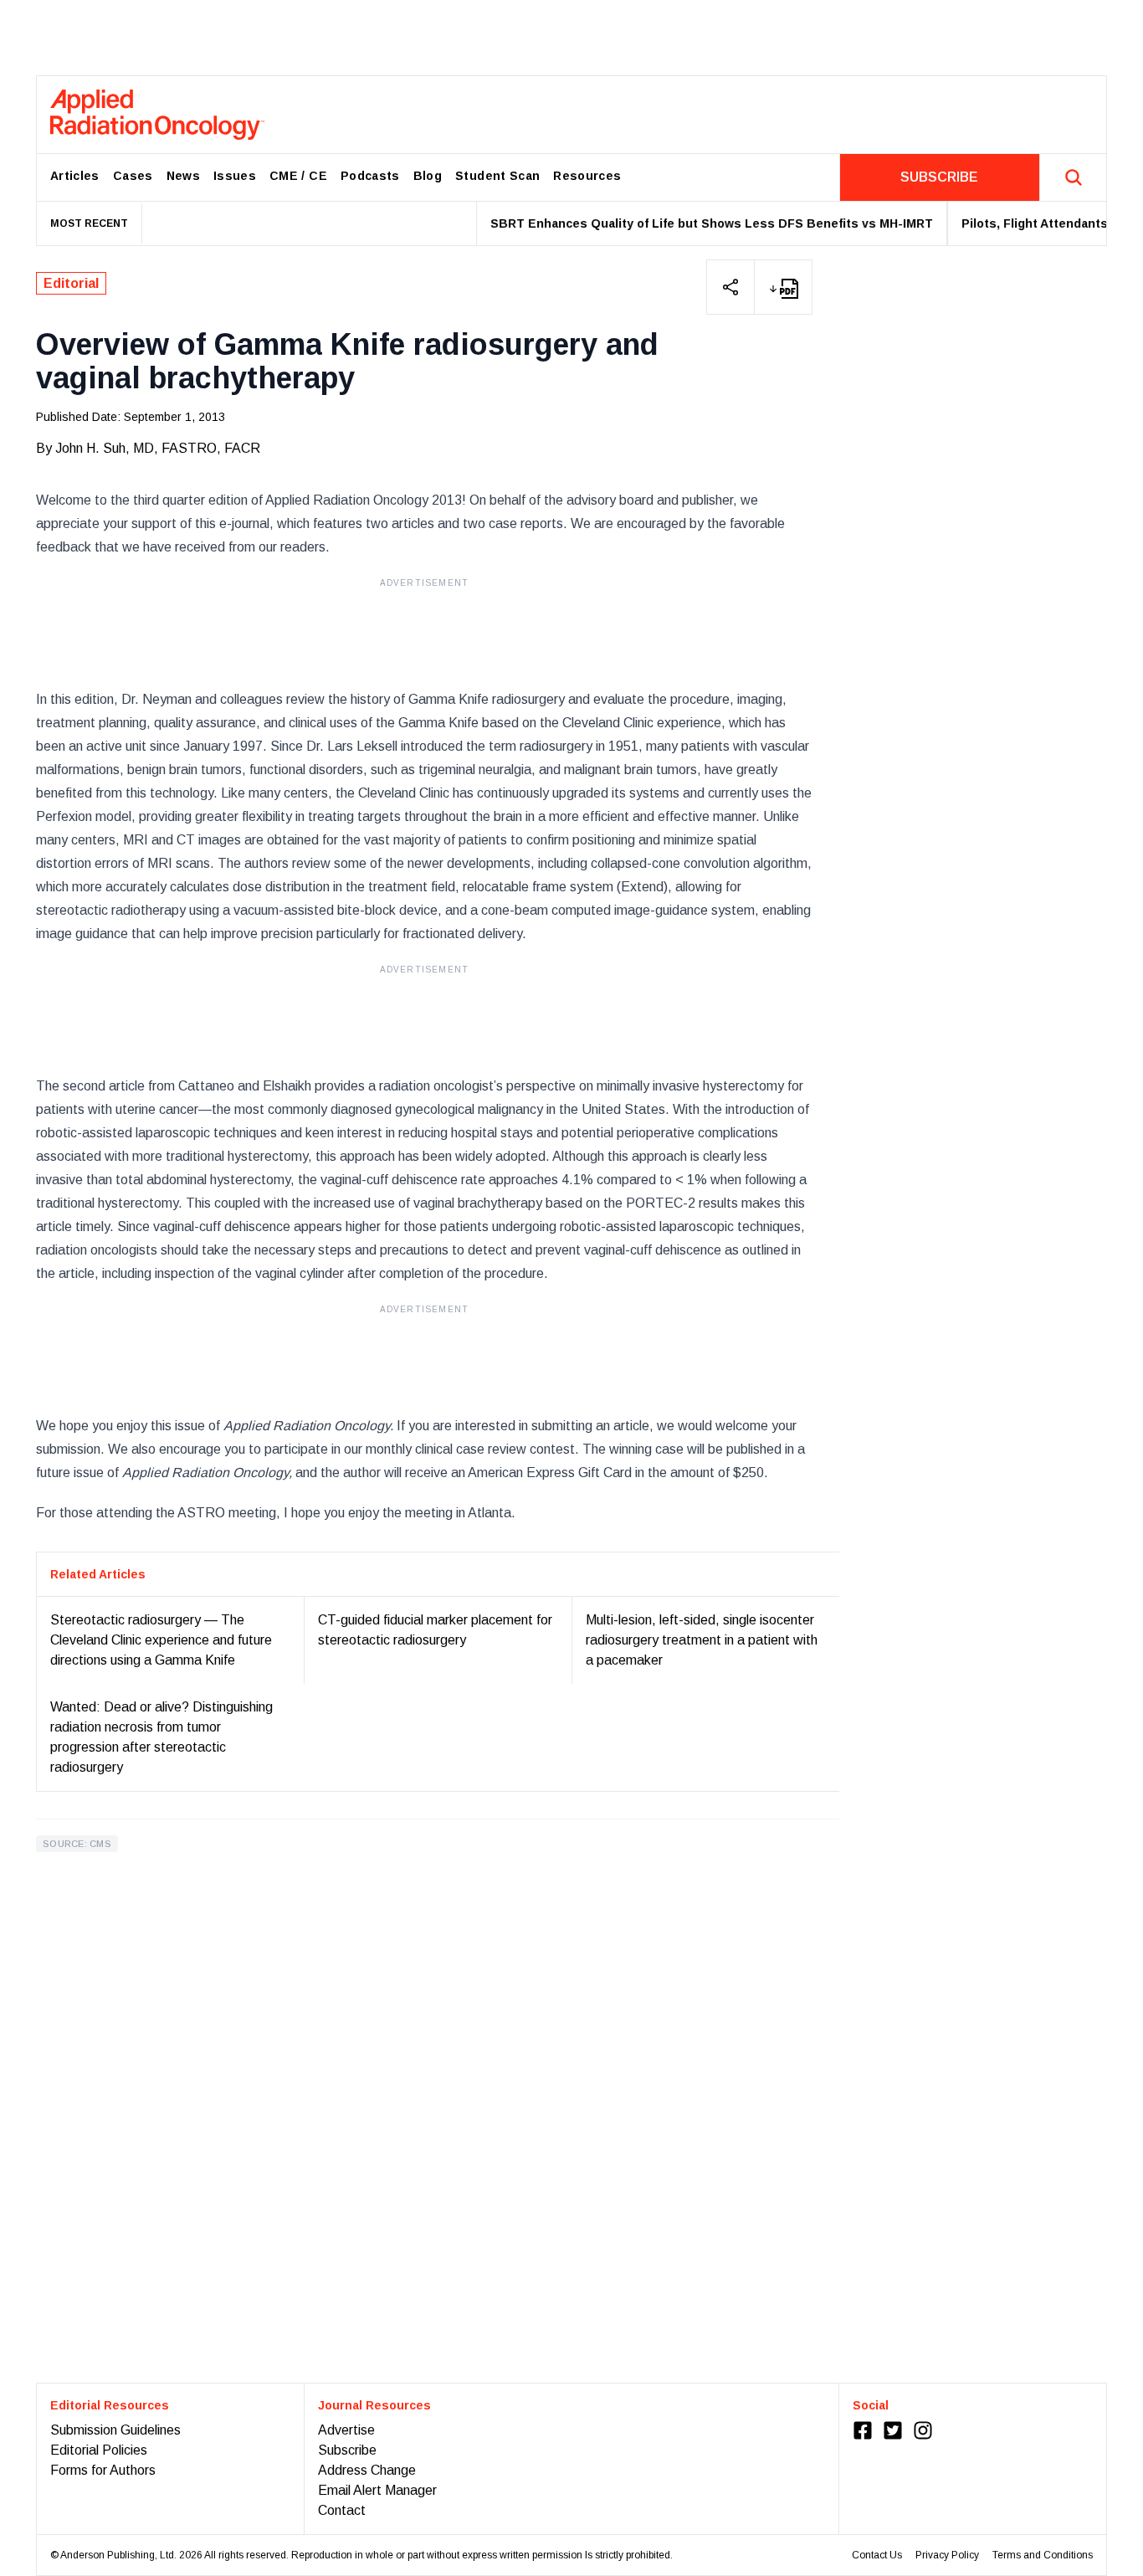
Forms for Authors (103, 2470)
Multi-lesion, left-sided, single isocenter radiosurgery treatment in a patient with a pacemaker (702, 1640)
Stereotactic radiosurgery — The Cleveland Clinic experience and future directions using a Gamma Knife (161, 1640)
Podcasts (370, 176)
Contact (342, 2510)
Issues (235, 176)
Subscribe (347, 2450)
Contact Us (877, 2555)
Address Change (367, 2470)
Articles (75, 176)
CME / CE (298, 176)
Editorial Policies (99, 2450)
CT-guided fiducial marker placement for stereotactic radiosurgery (435, 1630)
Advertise (346, 2430)
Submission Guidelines (115, 2430)
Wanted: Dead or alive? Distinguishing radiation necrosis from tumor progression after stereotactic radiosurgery (161, 1737)
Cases (133, 176)
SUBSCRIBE (939, 177)
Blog (428, 176)
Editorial (71, 283)
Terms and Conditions (1043, 2555)
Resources (587, 176)
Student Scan (497, 176)
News (183, 176)
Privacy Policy (947, 2555)
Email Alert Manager (377, 2490)
